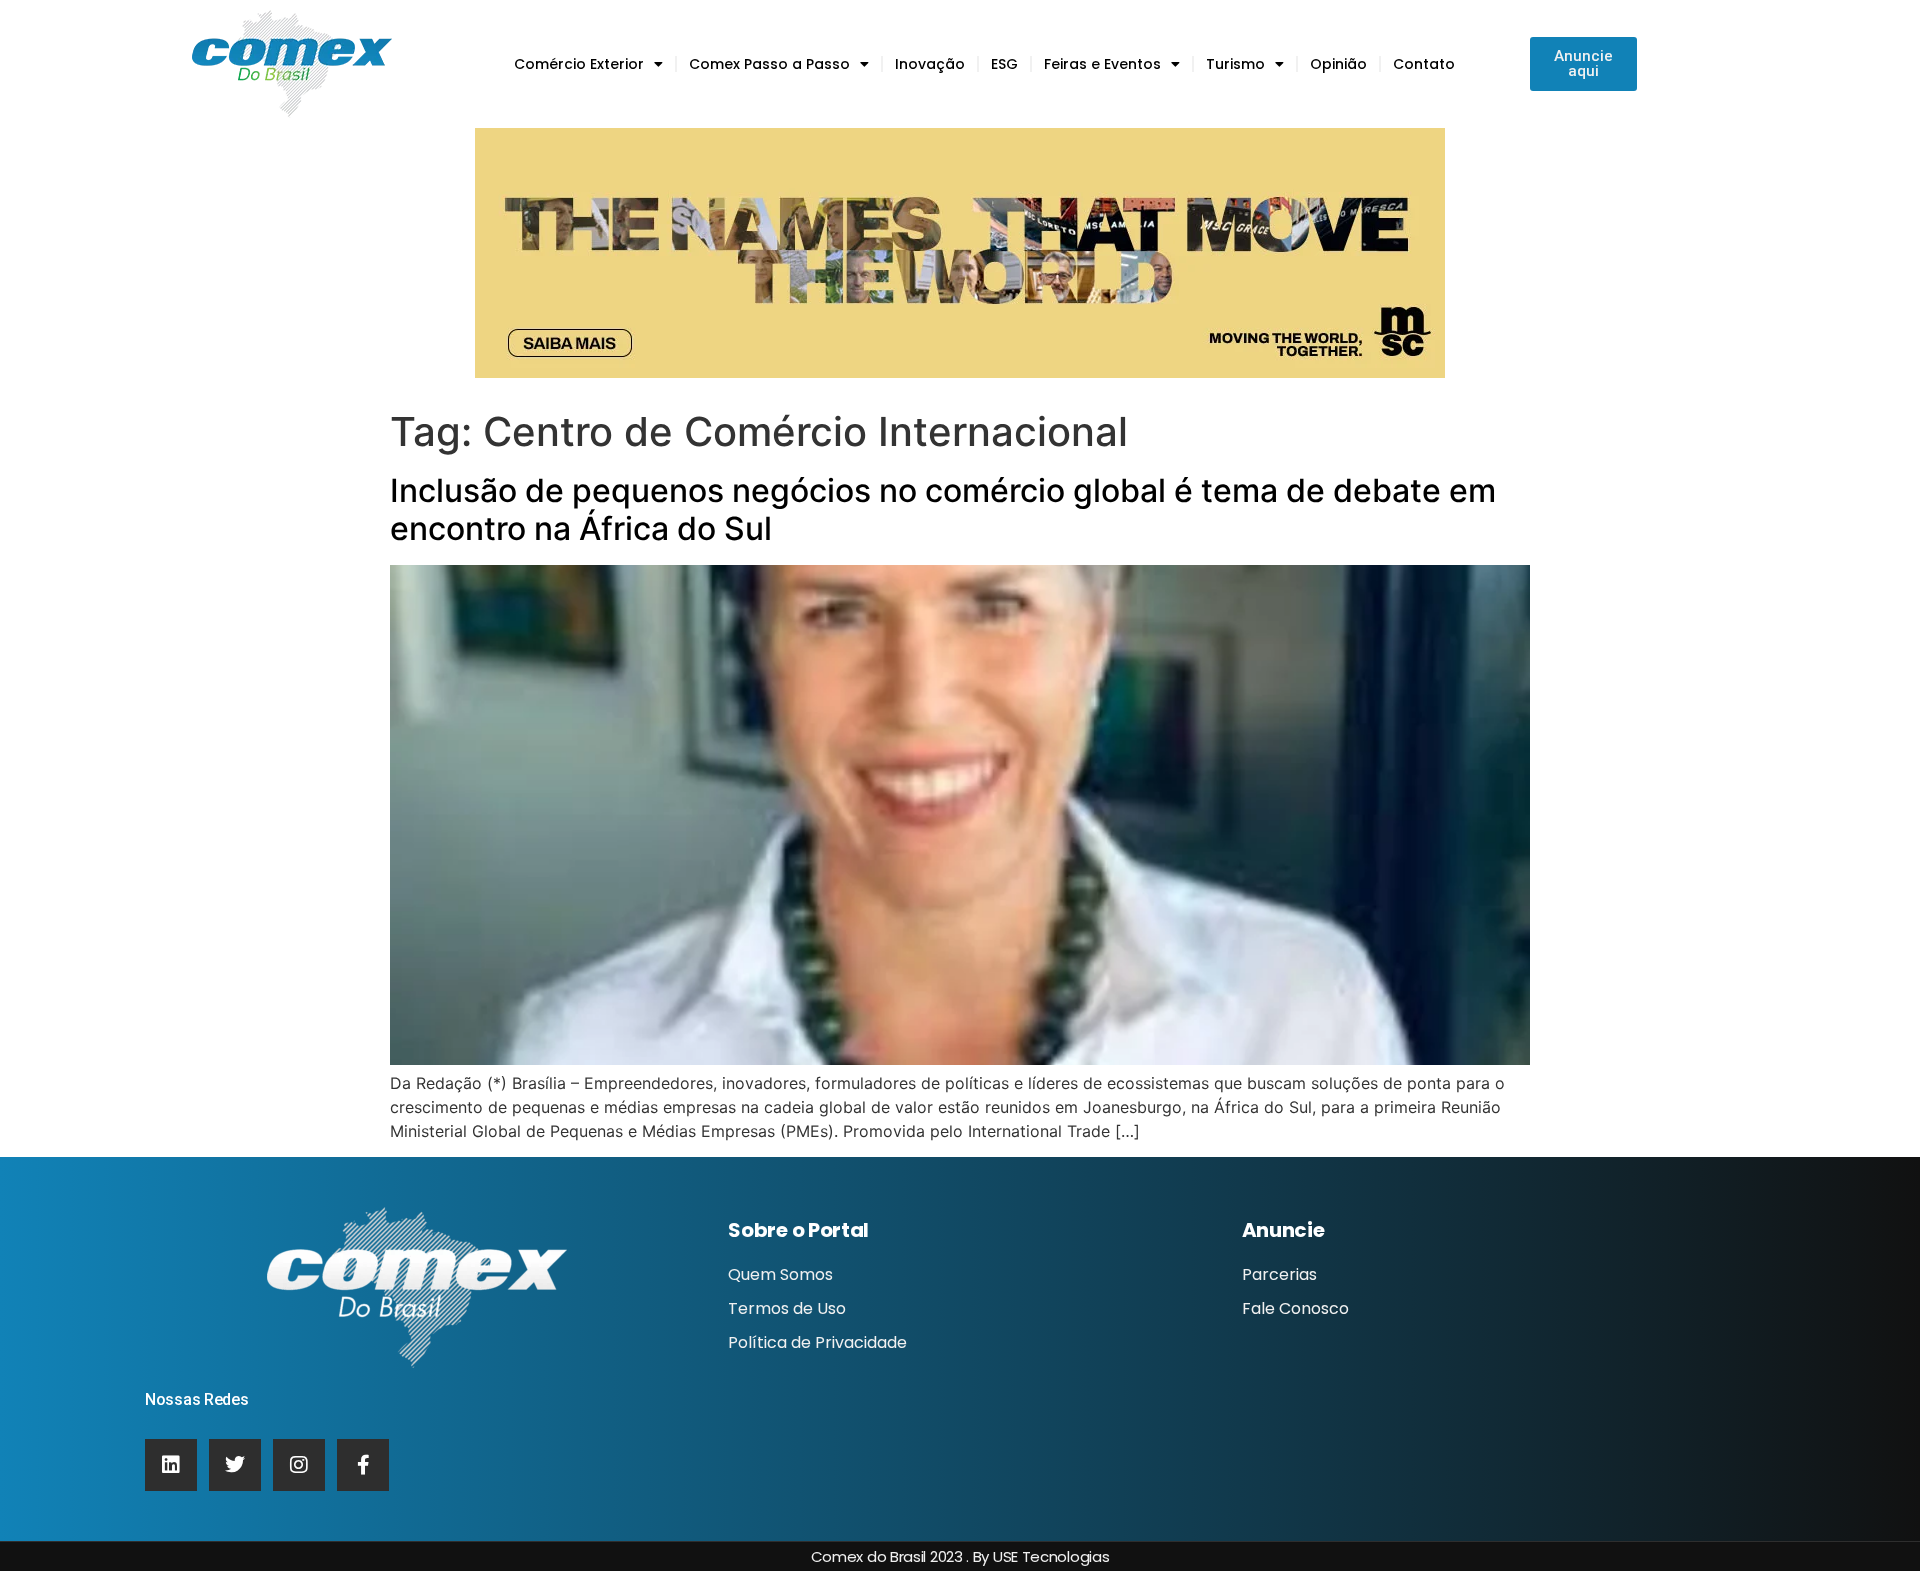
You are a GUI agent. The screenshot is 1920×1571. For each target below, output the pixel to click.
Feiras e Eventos (1102, 64)
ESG (1004, 64)
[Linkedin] (171, 1465)
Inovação (930, 64)
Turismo (1235, 64)
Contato (1424, 64)
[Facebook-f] (363, 1465)
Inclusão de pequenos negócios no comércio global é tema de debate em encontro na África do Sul (943, 509)
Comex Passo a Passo (769, 64)
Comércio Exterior (579, 64)
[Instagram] (299, 1465)
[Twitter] (235, 1465)
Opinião (1338, 64)
